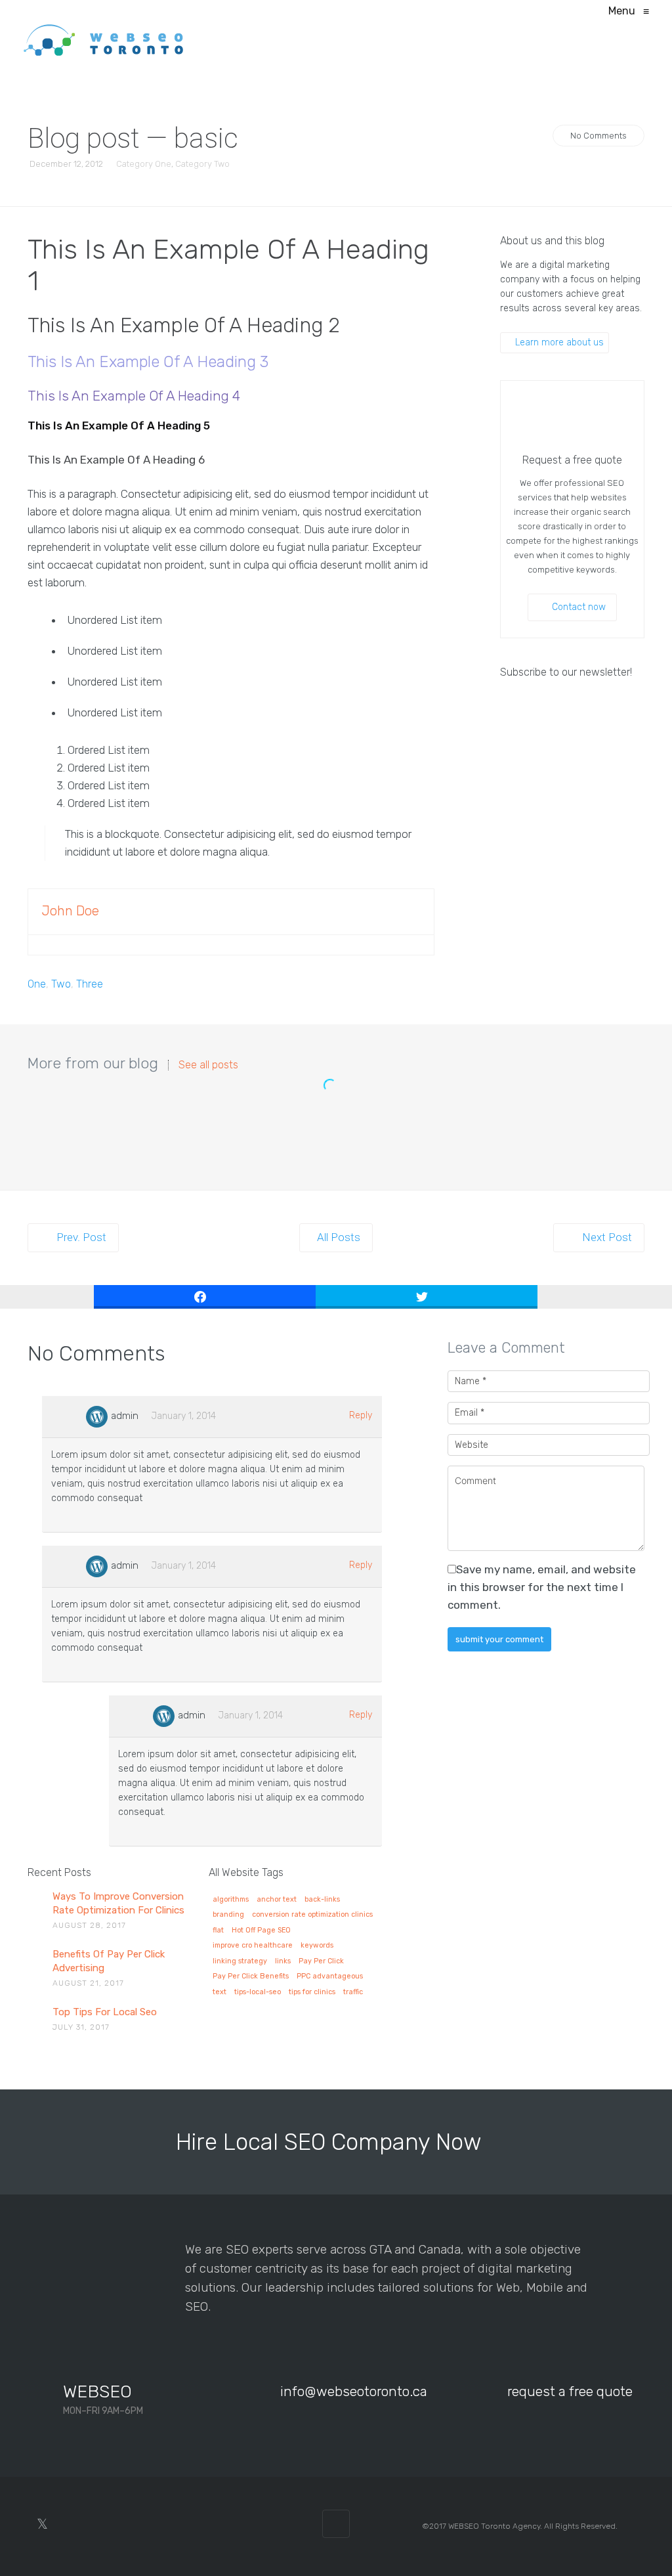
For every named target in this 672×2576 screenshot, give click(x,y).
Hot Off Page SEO (261, 1931)
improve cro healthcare (253, 1946)
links (283, 1961)
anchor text (277, 1900)
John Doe (70, 911)
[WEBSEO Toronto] (104, 39)
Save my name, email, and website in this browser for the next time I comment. (542, 1587)
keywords (317, 1946)
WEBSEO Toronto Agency (494, 2526)
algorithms (231, 1900)
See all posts (208, 1065)
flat (218, 1931)
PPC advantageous (330, 1976)
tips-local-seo (258, 1992)
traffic (353, 1992)
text (220, 1992)
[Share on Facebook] (205, 1297)
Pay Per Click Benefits (251, 1976)
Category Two (202, 164)
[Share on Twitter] (427, 1297)
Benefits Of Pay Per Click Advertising (109, 1961)
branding (228, 1915)
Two (61, 984)
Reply (361, 1415)
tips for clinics (312, 1992)
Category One (144, 164)
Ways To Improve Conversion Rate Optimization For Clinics (118, 1903)
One (37, 984)
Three (90, 984)
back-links (322, 1900)
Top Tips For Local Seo (105, 2012)
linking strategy (240, 1961)
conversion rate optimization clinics (312, 1915)
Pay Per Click (321, 1961)
